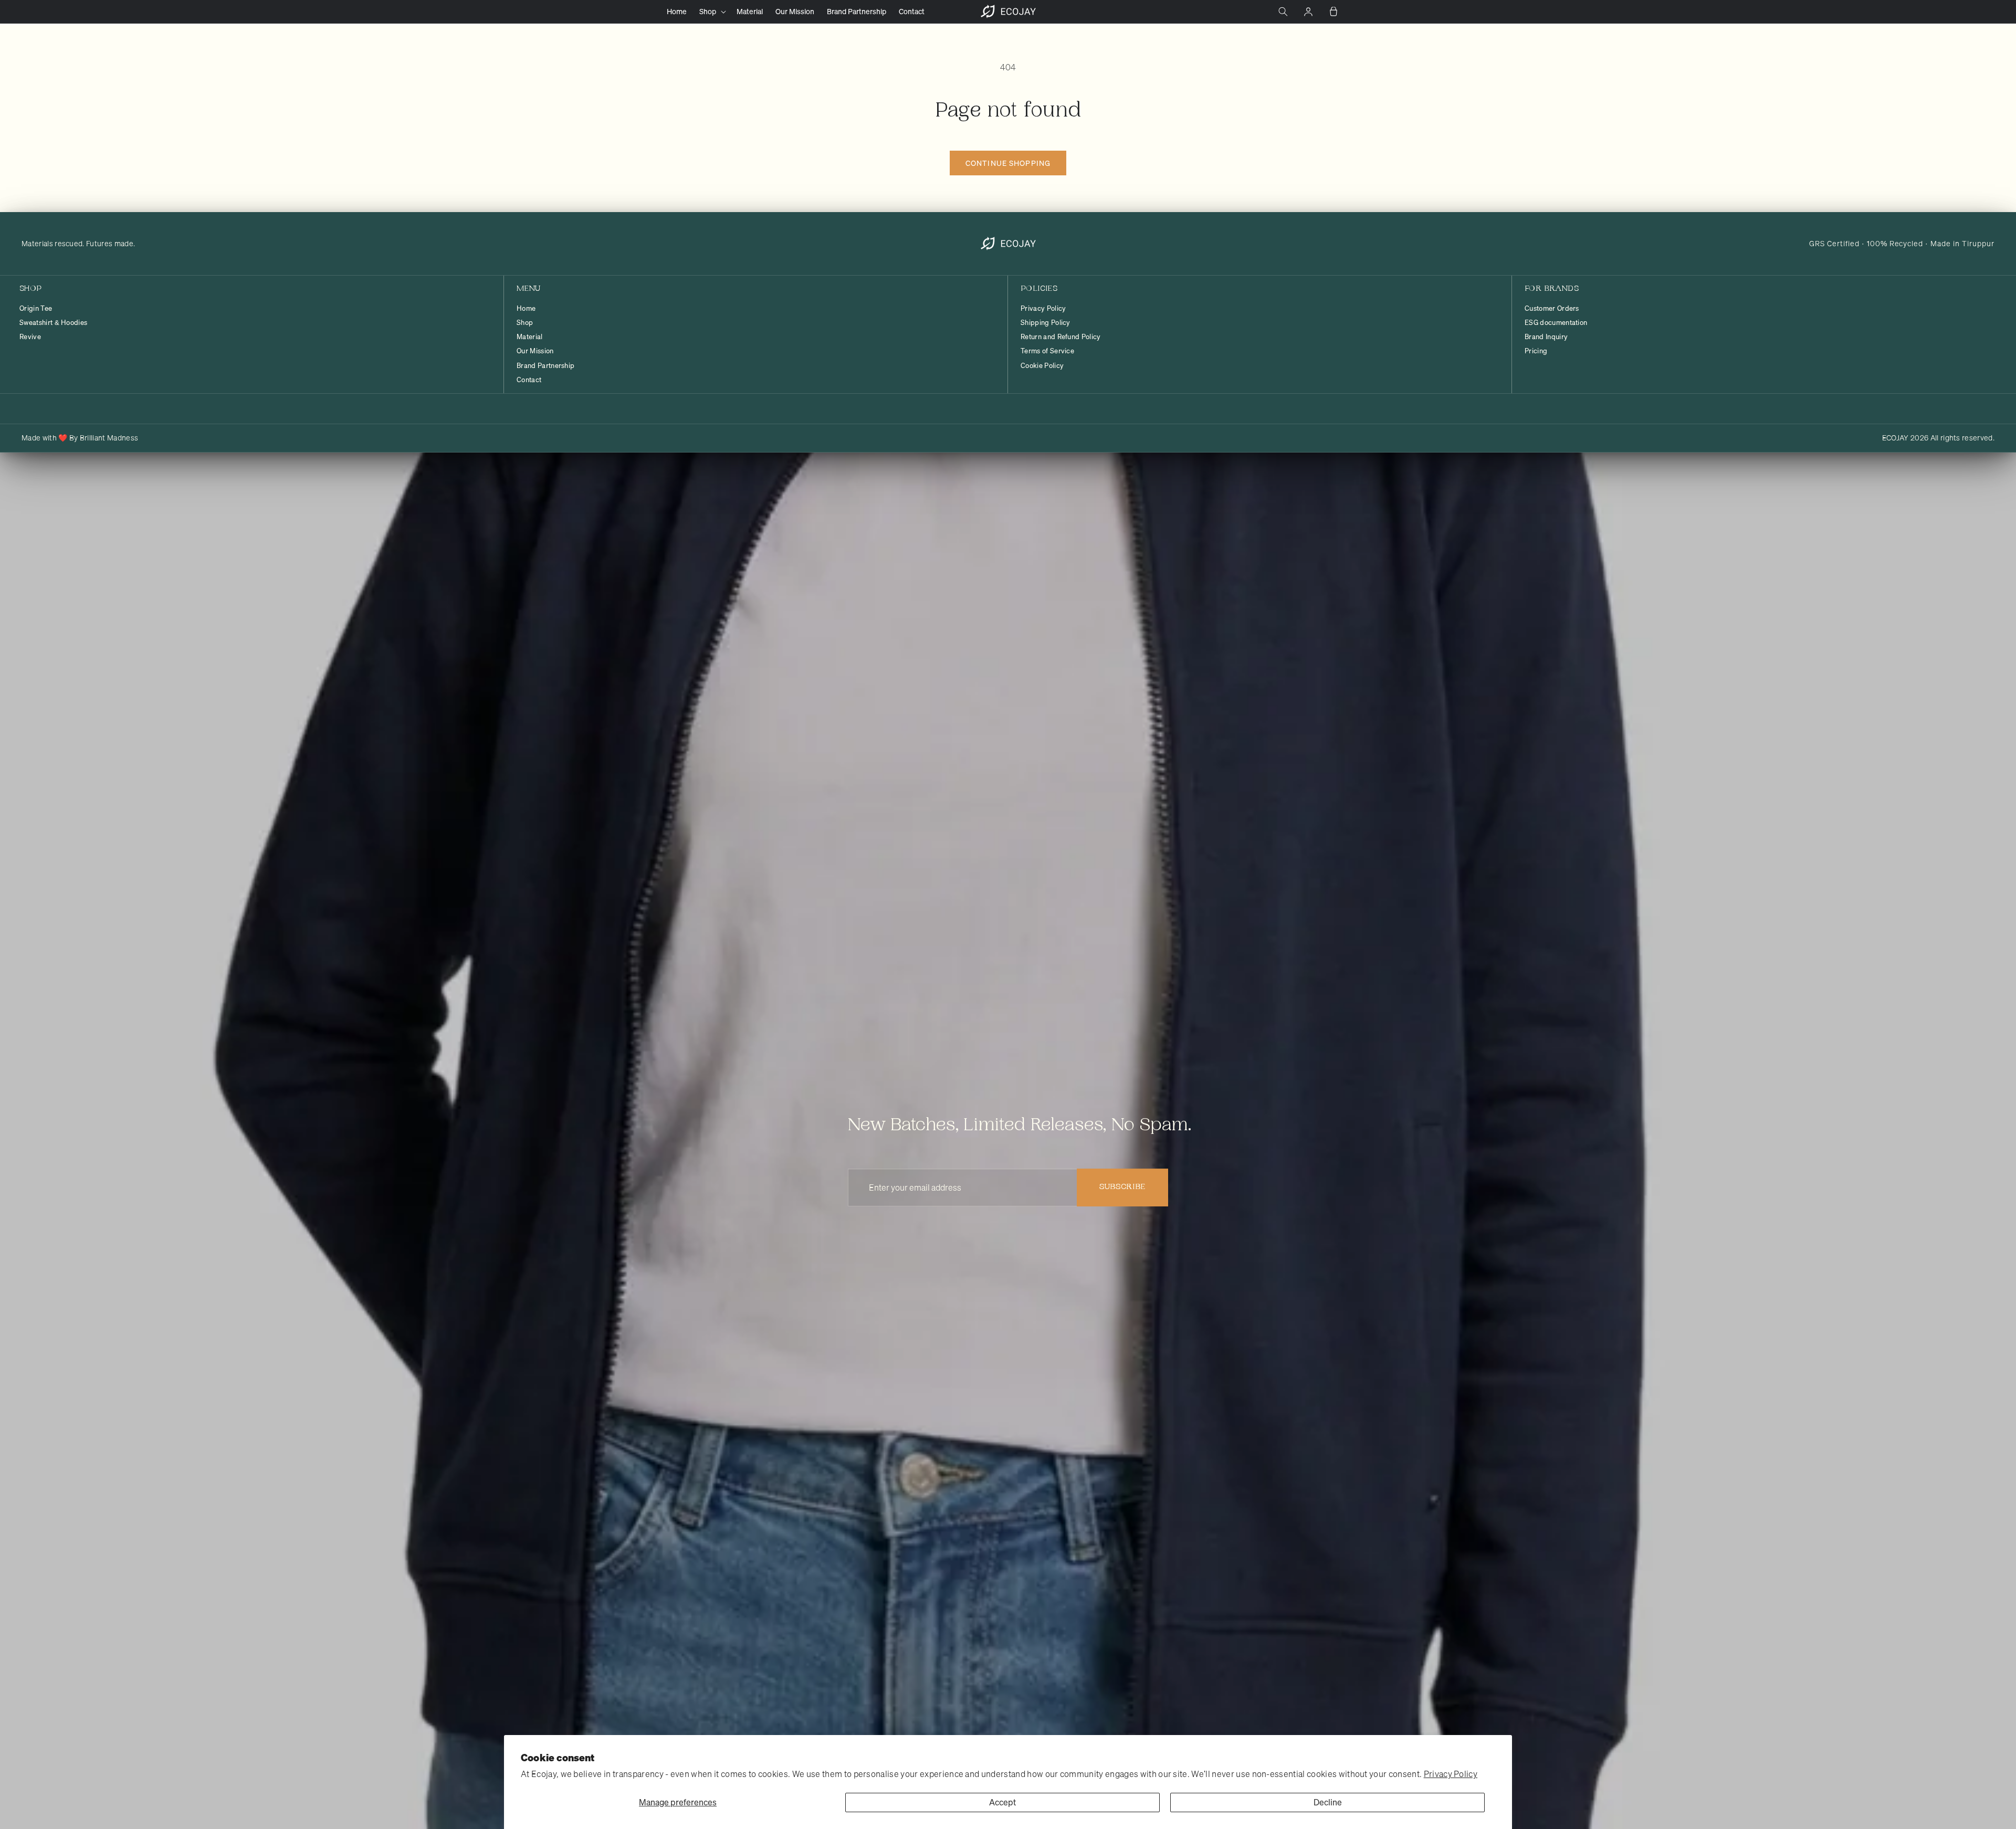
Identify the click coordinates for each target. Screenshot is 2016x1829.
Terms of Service (1047, 351)
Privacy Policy (1451, 1774)
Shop (525, 323)
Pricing (1536, 351)
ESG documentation (1556, 323)
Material (530, 337)
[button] (712, 12)
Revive (30, 337)
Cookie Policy (1042, 366)
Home (526, 309)
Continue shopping (1008, 163)
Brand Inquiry (1546, 337)
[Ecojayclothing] (1008, 244)
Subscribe (1122, 1187)
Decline (1328, 1802)
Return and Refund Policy (1061, 337)
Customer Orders (1552, 309)
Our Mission (535, 351)
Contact (529, 380)
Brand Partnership (545, 366)
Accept (1002, 1802)
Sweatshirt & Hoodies (53, 323)
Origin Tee (36, 309)
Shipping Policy (1046, 323)
